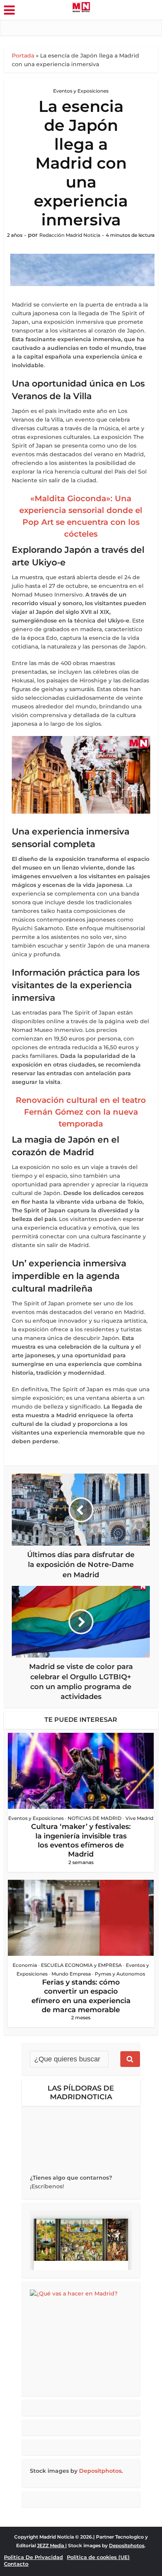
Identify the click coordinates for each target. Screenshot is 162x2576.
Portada (23, 56)
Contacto (16, 2564)
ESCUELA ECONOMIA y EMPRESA (81, 1965)
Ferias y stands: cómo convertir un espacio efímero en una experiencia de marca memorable (81, 1996)
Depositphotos (100, 2471)
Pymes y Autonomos (120, 1974)
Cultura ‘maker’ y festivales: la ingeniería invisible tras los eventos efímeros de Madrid (81, 1840)
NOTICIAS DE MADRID (95, 1818)
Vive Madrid (139, 1818)
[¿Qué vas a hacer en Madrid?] (81, 2339)
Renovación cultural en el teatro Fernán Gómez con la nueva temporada (81, 1112)
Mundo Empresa (71, 1974)
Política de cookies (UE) (98, 2557)
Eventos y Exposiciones (81, 91)
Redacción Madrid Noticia (70, 235)
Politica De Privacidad (33, 2557)
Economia (25, 1965)
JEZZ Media (51, 2545)
